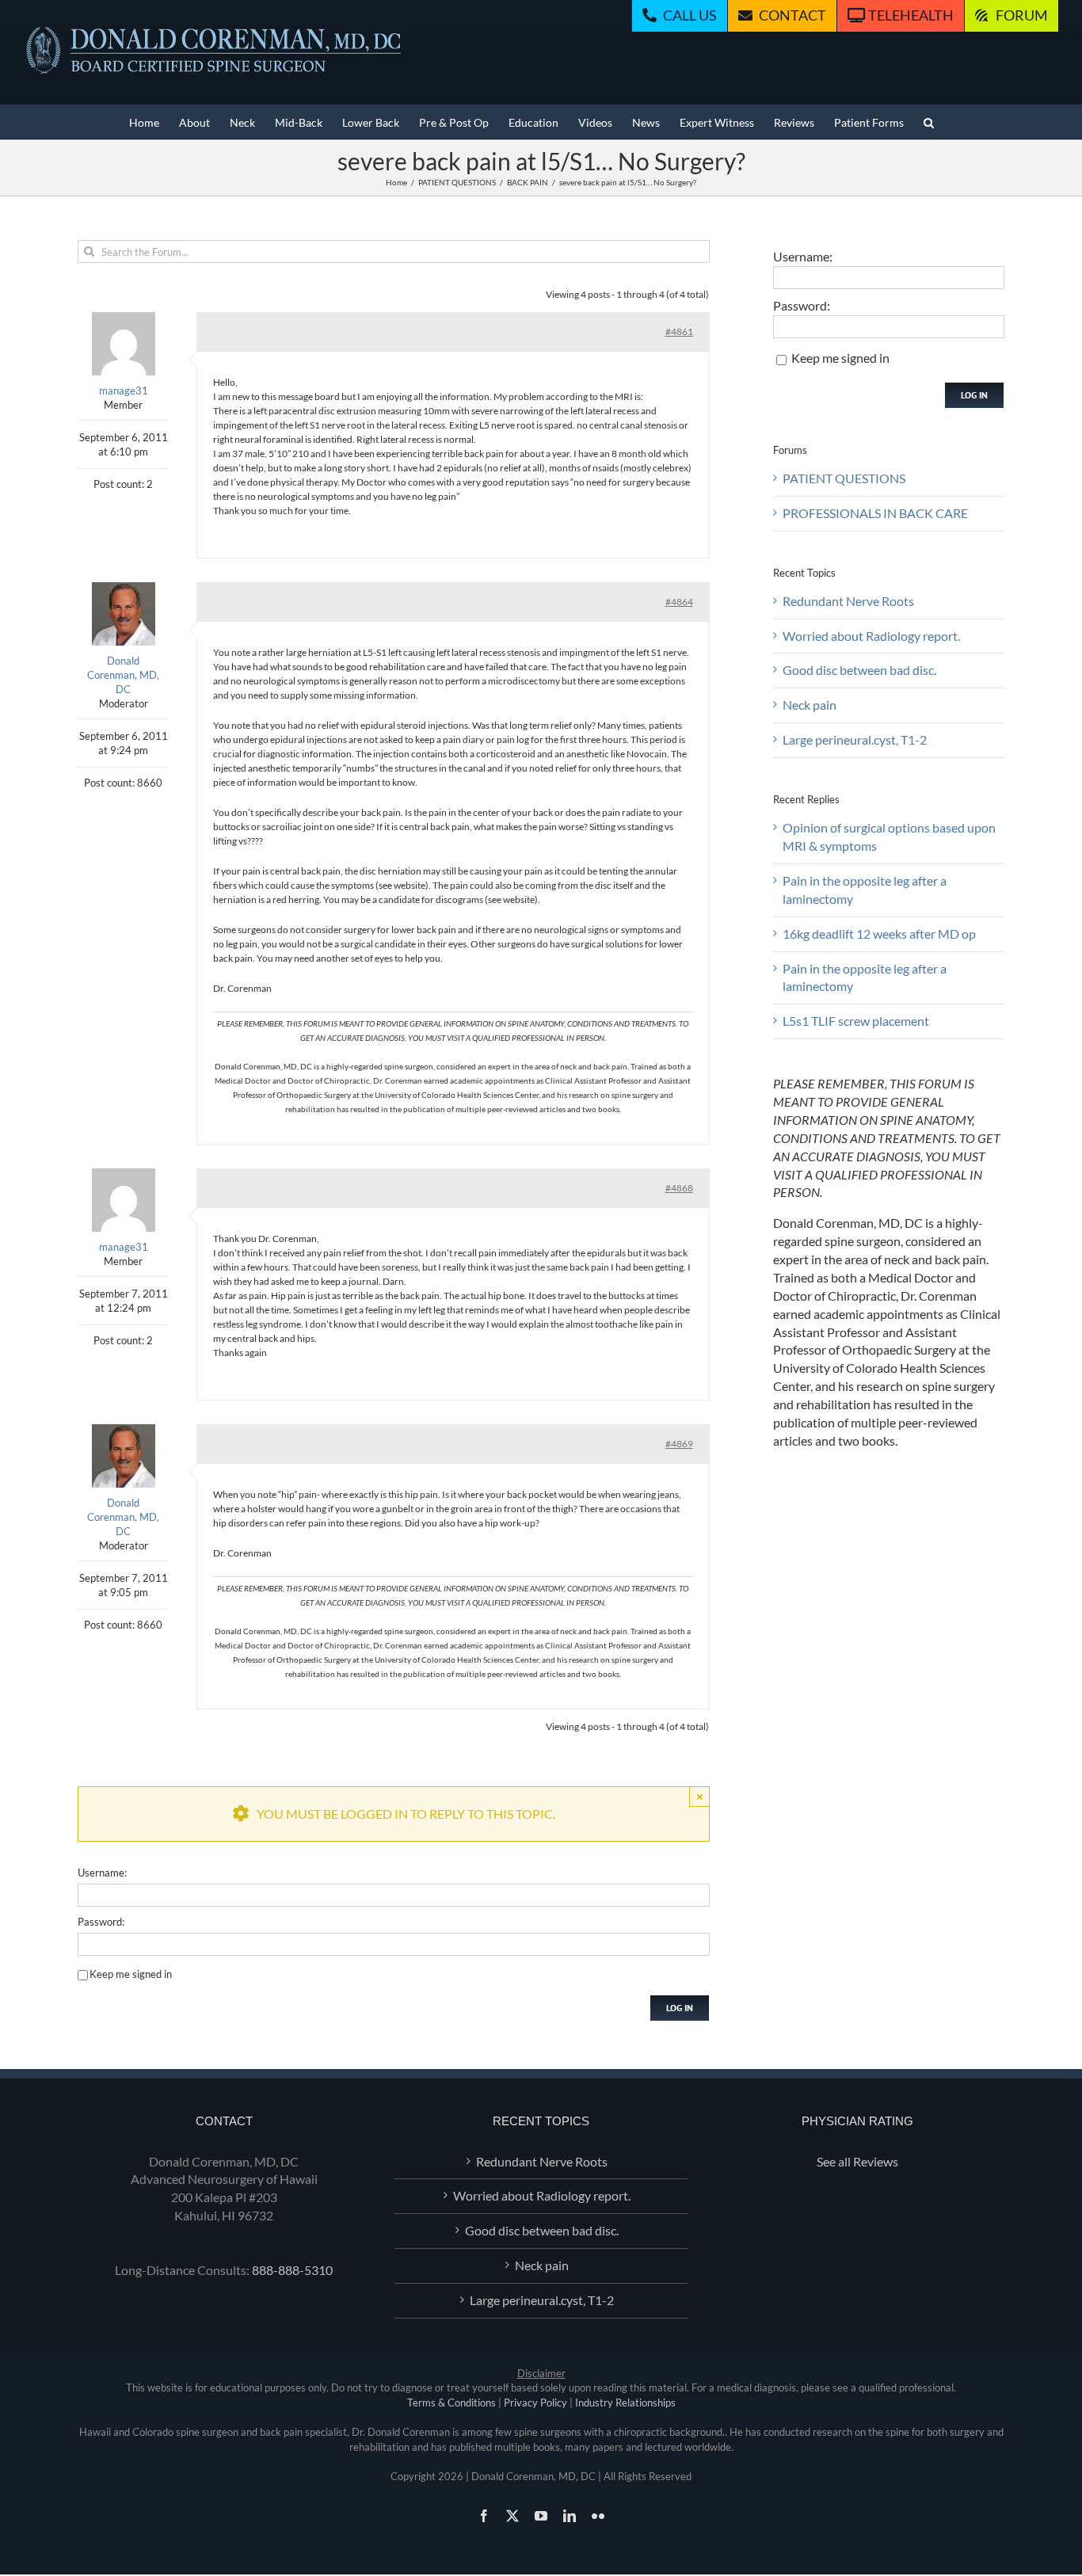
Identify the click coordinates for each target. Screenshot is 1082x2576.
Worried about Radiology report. (871, 636)
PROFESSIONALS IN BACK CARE (875, 513)
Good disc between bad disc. (859, 670)
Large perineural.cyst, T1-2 (855, 739)
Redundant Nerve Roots (848, 601)
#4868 (679, 1188)
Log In (680, 2008)
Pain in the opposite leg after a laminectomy (865, 890)
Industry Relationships (625, 2403)
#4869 (679, 1444)
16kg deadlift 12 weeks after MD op (879, 934)
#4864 (679, 602)
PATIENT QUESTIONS (844, 478)
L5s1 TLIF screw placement (856, 1021)
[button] (929, 122)
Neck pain (810, 705)
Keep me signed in (131, 1974)
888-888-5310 (292, 2270)
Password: (101, 1922)
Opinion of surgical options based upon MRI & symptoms (889, 836)
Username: (102, 1873)
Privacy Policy (535, 2403)
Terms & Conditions (451, 2403)
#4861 (679, 332)
